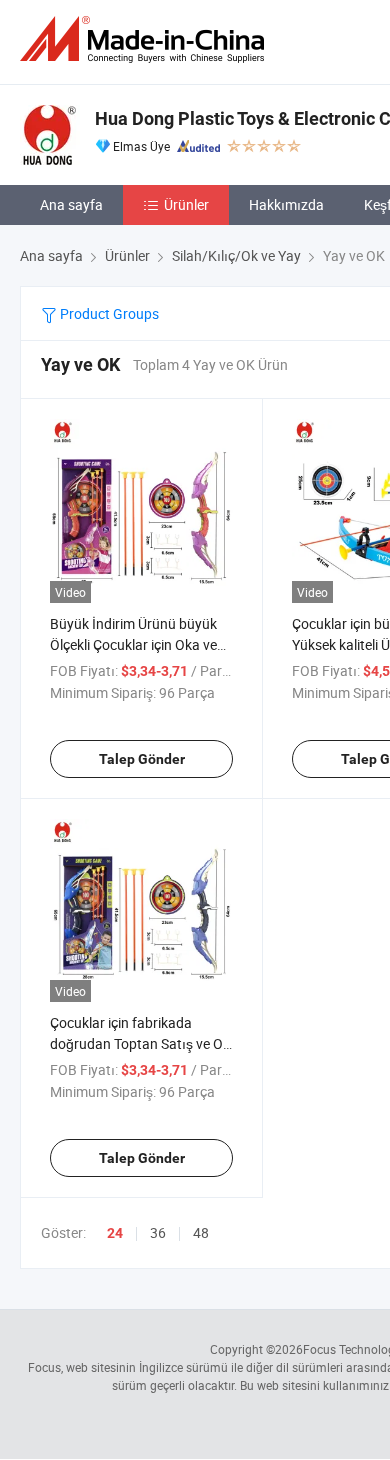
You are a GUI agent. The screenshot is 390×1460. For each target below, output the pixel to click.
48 (201, 1232)
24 (115, 1233)
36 (158, 1232)
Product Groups (108, 313)
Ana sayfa (71, 204)
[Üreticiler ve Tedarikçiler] (146, 39)
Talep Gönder (142, 759)
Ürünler (186, 204)
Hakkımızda (286, 204)
